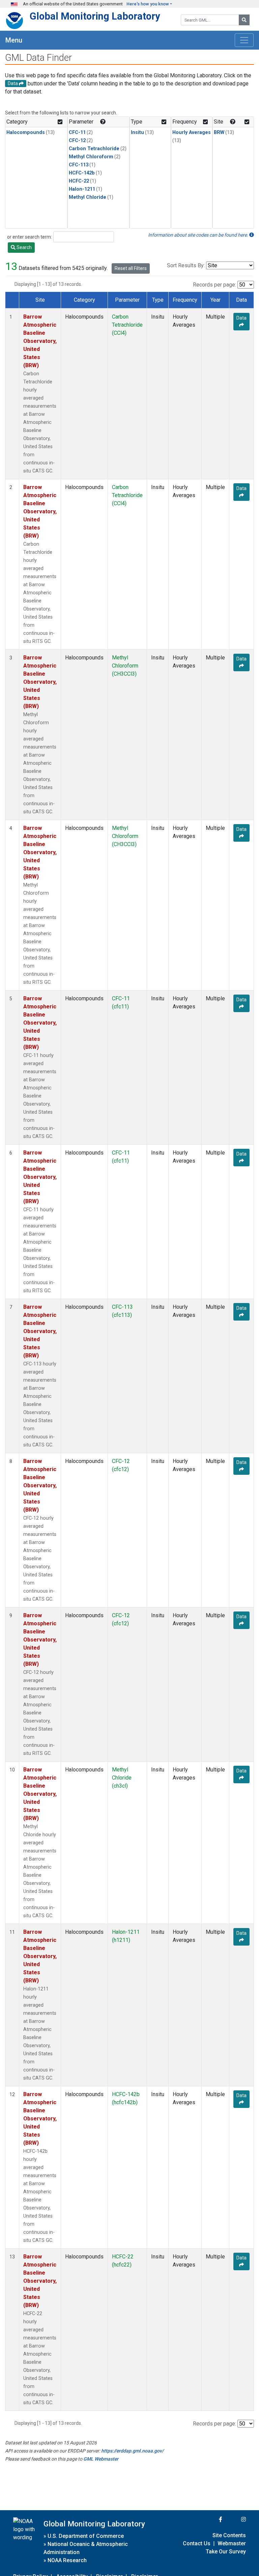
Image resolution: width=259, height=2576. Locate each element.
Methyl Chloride (88, 197)
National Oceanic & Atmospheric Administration (86, 2548)
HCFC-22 (79, 181)
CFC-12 (77, 141)
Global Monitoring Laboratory (95, 16)
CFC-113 (79, 165)
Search (24, 247)
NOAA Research (67, 2560)
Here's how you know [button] (148, 4)
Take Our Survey (226, 2552)
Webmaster (232, 2543)
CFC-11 (77, 132)
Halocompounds (26, 132)
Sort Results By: (186, 265)
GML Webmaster (101, 2459)
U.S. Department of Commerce (86, 2536)
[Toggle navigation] (244, 40)
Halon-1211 (82, 189)
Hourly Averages (192, 132)
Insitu (137, 132)
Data (241, 318)
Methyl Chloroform (91, 157)
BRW (219, 132)
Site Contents (229, 2535)
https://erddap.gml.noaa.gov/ (132, 2451)
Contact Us (197, 2543)
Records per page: (214, 285)
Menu (14, 40)
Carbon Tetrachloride (94, 149)
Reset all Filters (131, 268)
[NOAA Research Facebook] (211, 2519)
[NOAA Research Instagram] (235, 2519)
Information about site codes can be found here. (199, 235)
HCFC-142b (82, 173)
